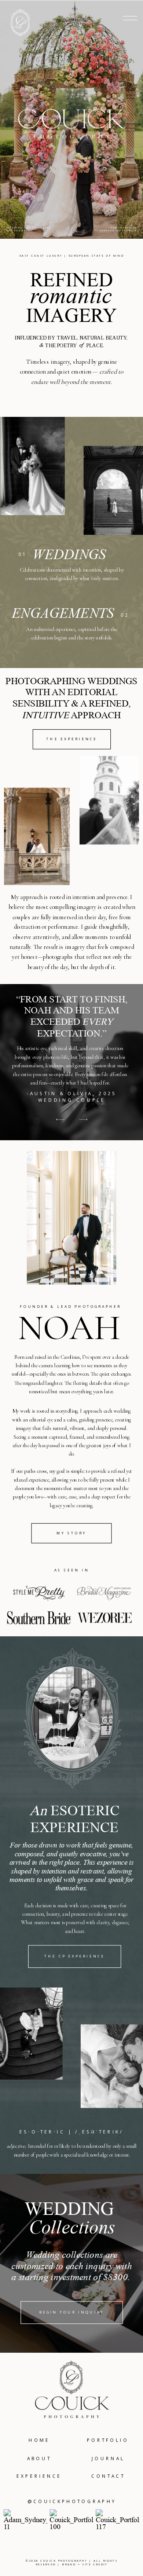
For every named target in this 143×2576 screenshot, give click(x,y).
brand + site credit (85, 2565)
